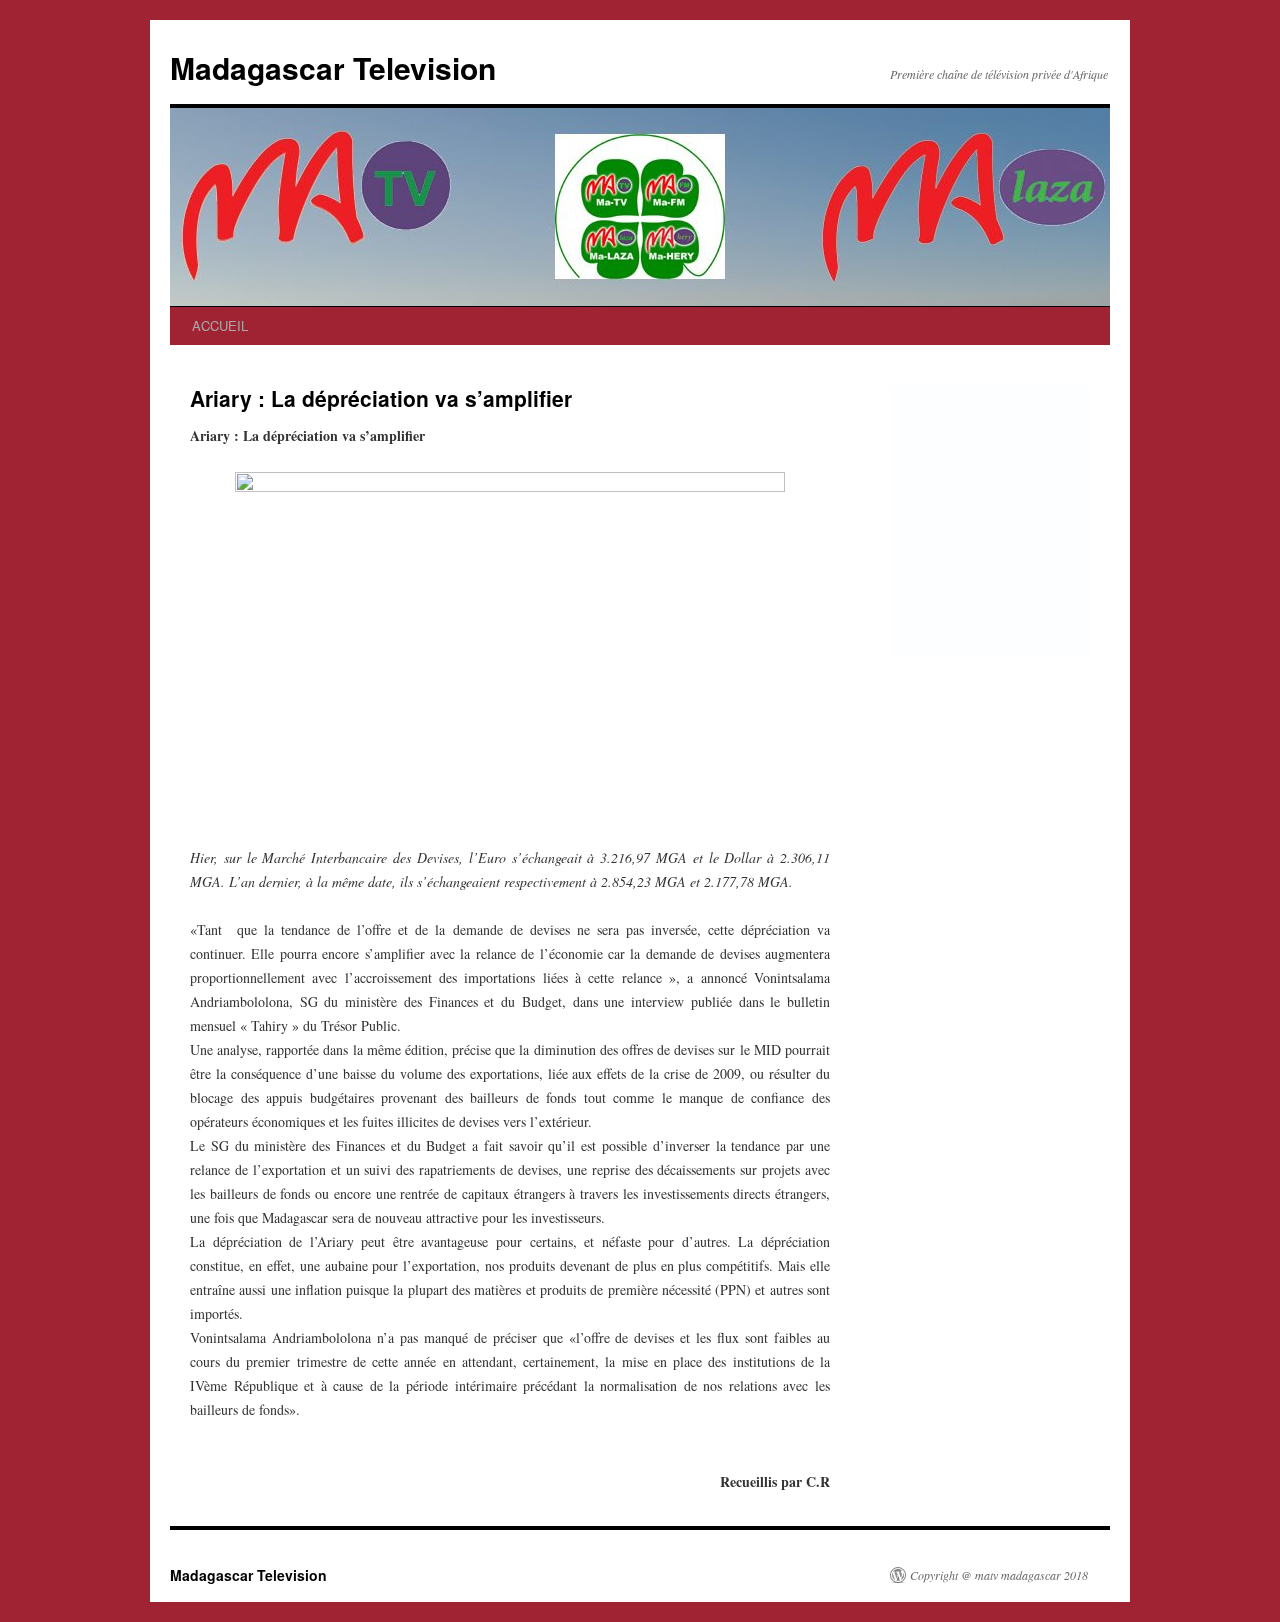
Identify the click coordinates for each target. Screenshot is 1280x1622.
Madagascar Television (333, 67)
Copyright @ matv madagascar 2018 (999, 1575)
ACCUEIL (220, 325)
